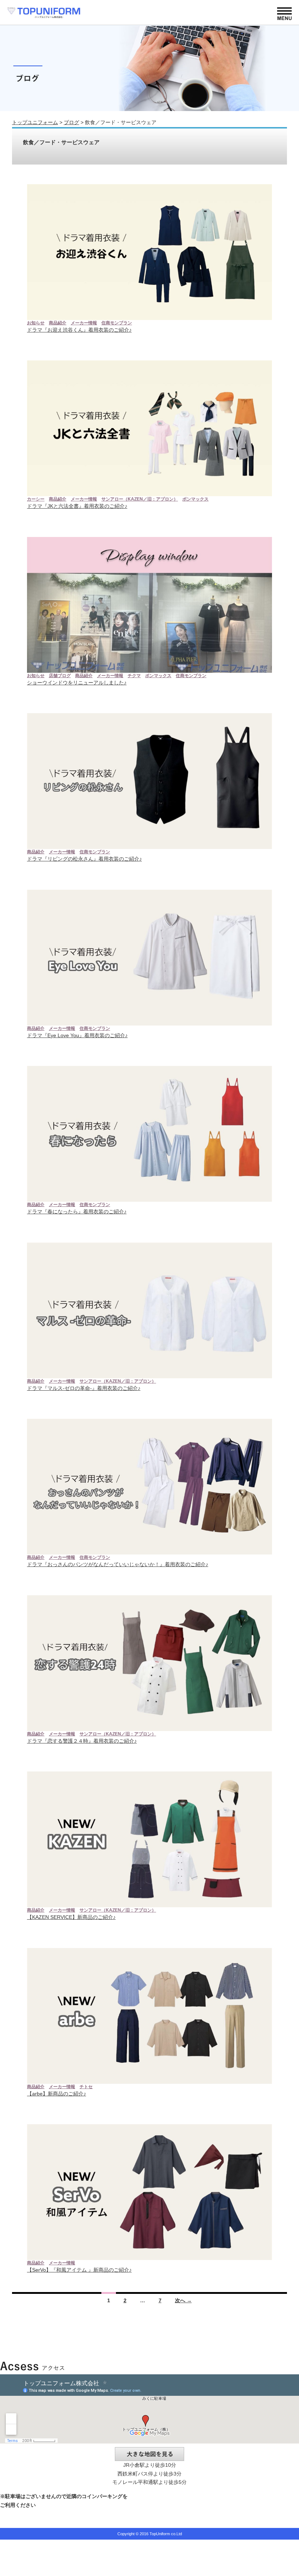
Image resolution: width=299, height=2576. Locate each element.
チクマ (134, 676)
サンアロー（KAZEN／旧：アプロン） (140, 499)
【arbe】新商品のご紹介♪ (57, 2094)
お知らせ (36, 323)
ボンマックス (195, 499)
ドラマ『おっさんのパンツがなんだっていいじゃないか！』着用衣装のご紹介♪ (118, 1564)
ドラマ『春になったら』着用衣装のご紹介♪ (77, 1212)
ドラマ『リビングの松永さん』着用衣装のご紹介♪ (84, 859)
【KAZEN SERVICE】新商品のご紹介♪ (71, 1917)
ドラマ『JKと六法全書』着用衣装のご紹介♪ (77, 506)
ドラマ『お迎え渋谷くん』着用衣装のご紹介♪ (79, 330)
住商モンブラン (117, 323)
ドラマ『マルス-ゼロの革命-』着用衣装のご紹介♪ (84, 1388)
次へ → (183, 2300)
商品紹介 (58, 323)
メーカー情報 (84, 323)
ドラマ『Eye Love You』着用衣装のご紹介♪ (77, 1035)
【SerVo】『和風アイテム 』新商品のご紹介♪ (79, 2270)
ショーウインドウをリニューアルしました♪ (77, 683)
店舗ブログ (60, 676)
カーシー (36, 499)
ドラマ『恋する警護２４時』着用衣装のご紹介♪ (82, 1741)
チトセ (86, 2087)
